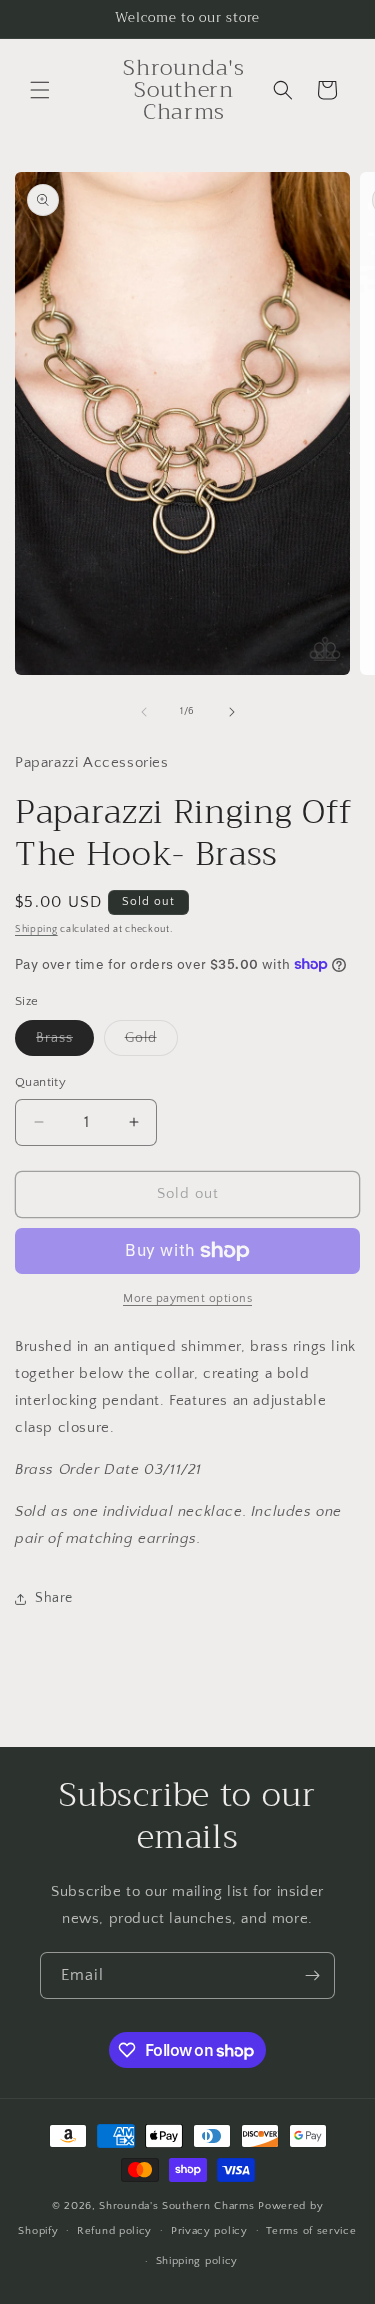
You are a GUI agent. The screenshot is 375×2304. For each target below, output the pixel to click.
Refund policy (114, 2231)
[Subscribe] (312, 1975)
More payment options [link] (187, 1298)
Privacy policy (209, 2231)
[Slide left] (144, 712)
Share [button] (54, 1598)
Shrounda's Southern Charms (178, 2206)
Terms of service (311, 2231)
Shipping (36, 929)
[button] (40, 90)
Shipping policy (197, 2261)
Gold (151, 1042)
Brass (65, 1042)
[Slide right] (232, 712)
